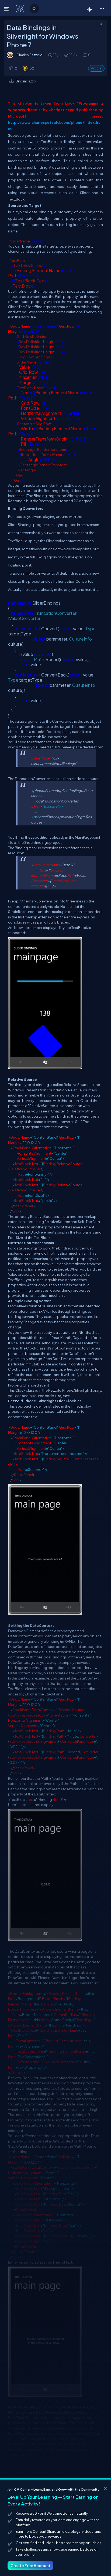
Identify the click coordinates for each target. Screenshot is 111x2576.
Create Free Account (30, 2565)
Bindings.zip (26, 81)
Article (96, 68)
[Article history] (51, 55)
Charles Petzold (30, 55)
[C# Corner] (21, 8)
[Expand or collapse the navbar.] (7, 9)
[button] (102, 8)
